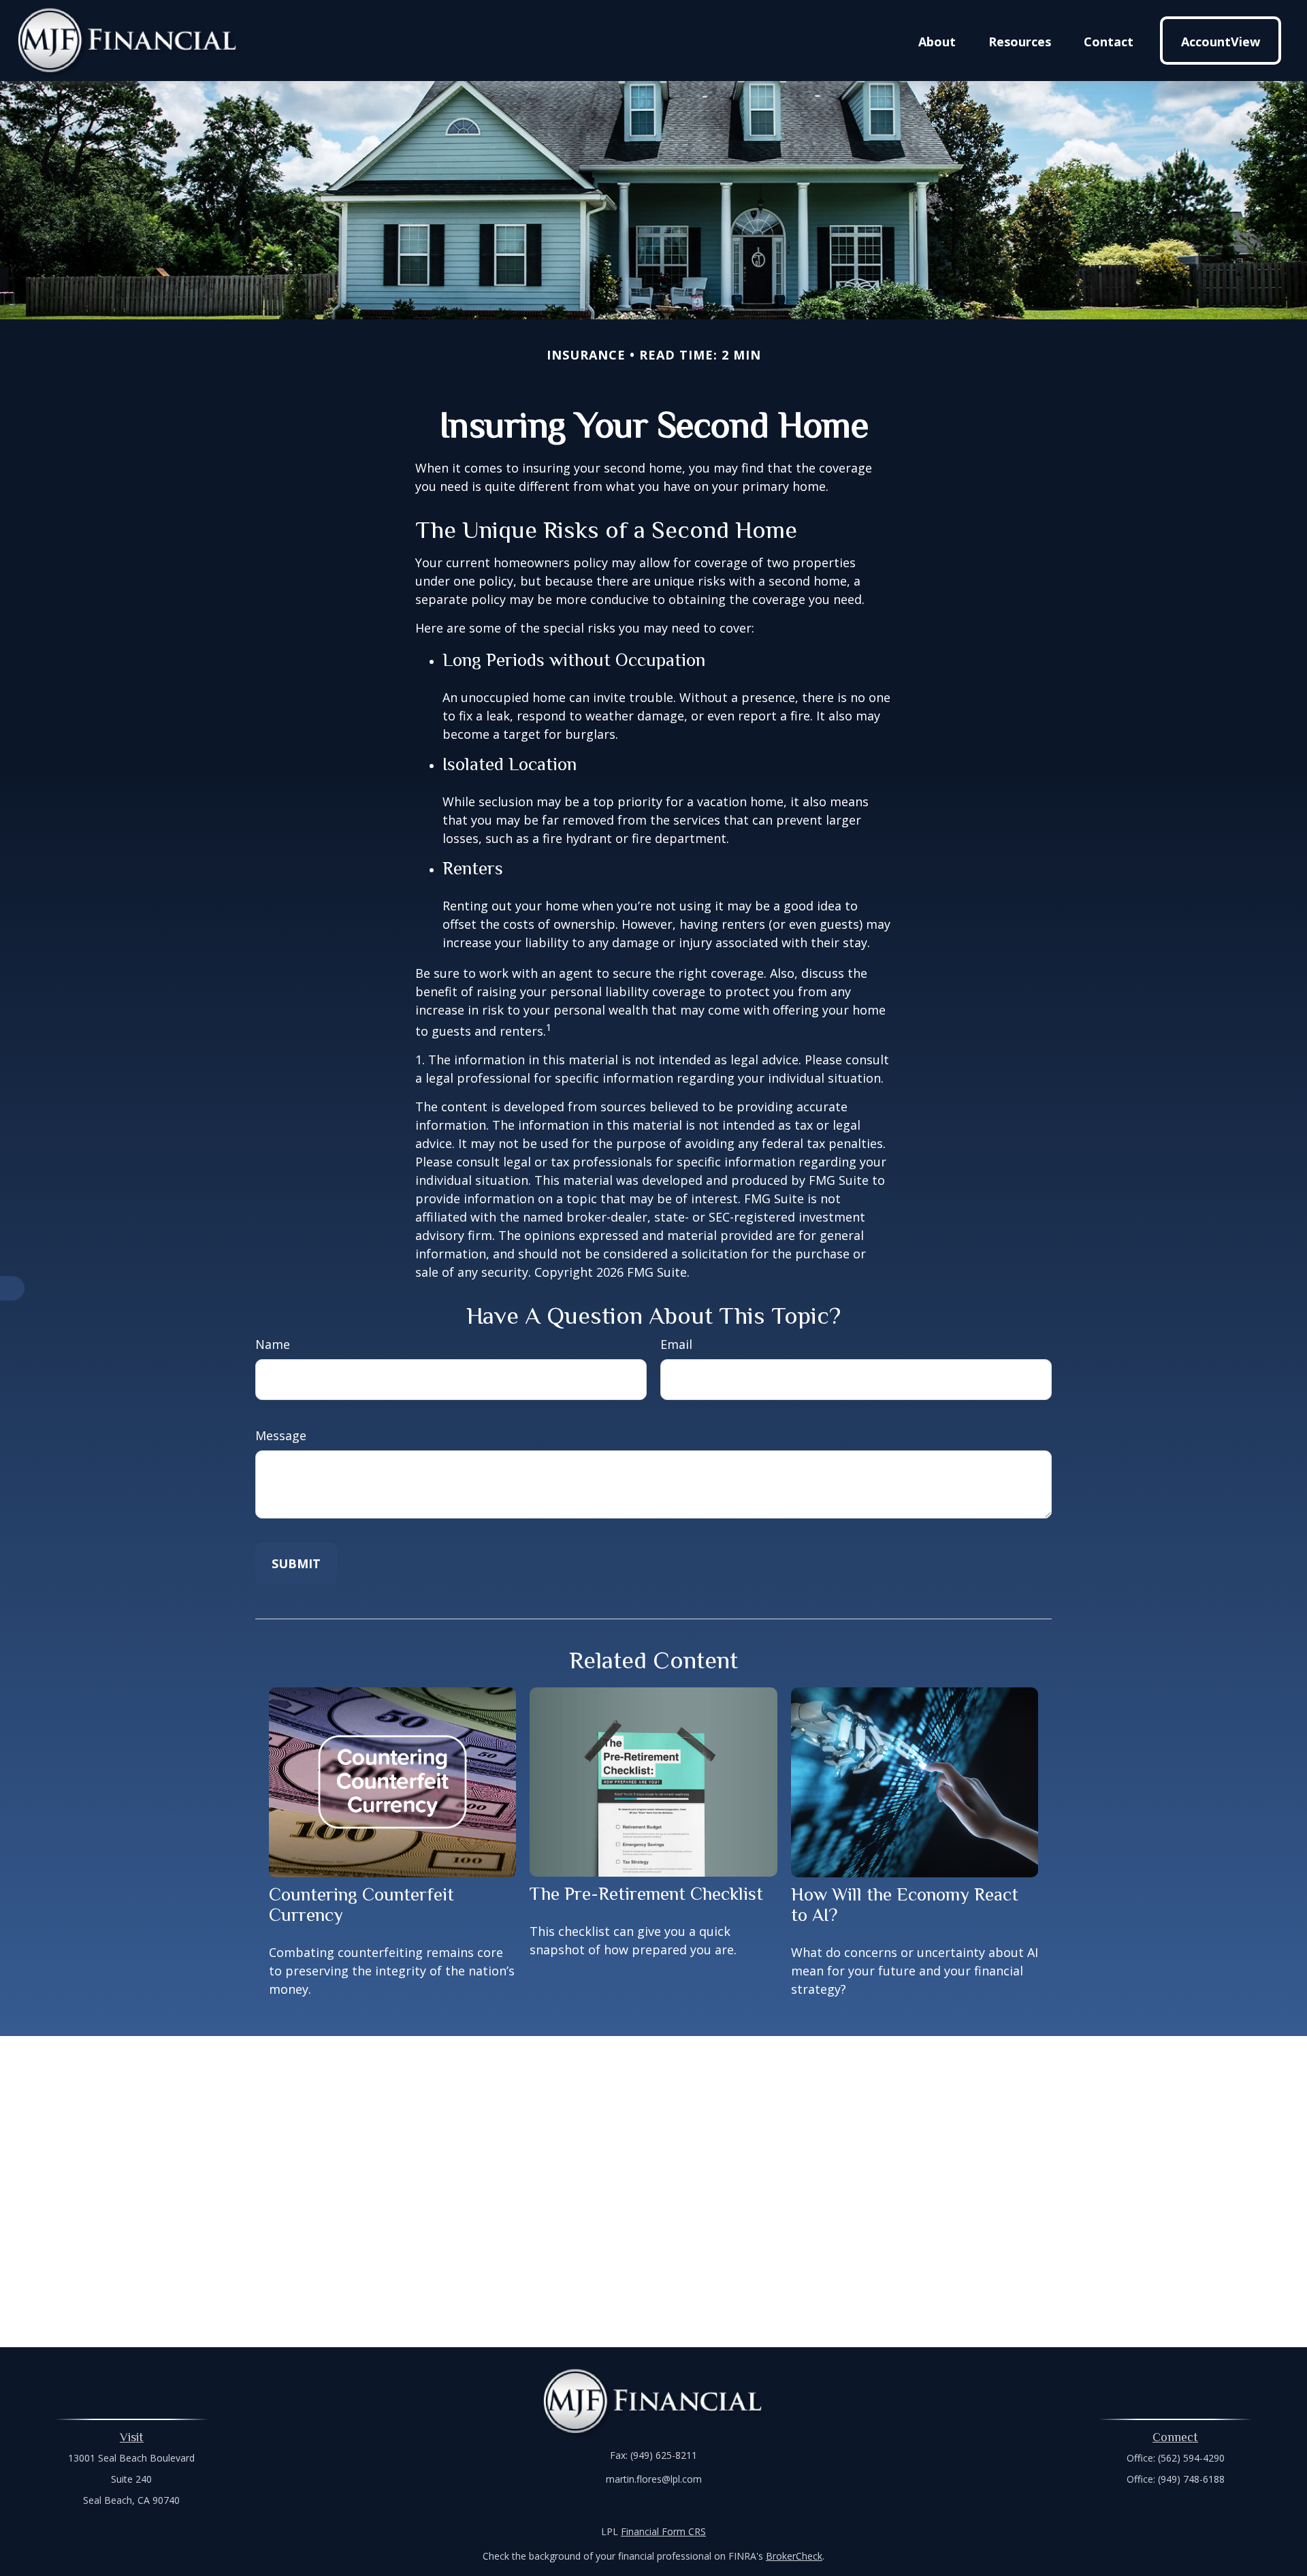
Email (676, 1344)
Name (273, 1344)
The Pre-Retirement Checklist (646, 1894)
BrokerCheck (794, 2556)
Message (281, 1435)
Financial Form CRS (663, 2531)
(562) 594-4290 (1191, 2458)
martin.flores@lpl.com (654, 2479)
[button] (937, 40)
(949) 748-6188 (1191, 2479)
